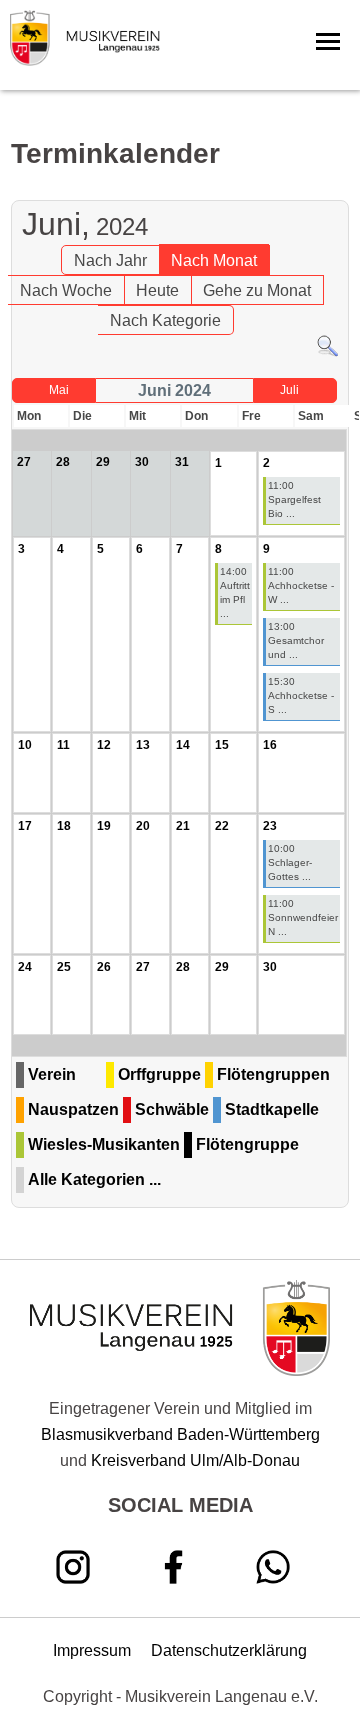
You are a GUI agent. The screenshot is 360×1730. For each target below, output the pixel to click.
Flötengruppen (273, 1074)
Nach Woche (66, 290)
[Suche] (327, 352)
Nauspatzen (73, 1109)
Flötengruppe (247, 1144)
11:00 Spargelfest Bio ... (294, 499)
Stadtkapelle (272, 1109)
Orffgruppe (159, 1074)
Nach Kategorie (165, 320)
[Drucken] (336, 189)
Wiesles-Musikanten (104, 1144)
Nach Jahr (110, 260)
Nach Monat (214, 260)
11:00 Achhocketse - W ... (301, 585)
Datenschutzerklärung (229, 1650)
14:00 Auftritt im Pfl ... (235, 592)
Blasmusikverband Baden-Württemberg (180, 1434)
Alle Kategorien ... (94, 1179)
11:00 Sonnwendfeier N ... (303, 917)
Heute (157, 290)
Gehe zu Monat (257, 290)
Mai (59, 390)
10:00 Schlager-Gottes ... (290, 862)
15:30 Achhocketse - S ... (301, 695)
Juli (289, 390)
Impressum (92, 1650)
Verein (52, 1074)
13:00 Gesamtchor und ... (296, 640)
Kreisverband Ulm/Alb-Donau (195, 1460)
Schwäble (172, 1109)
